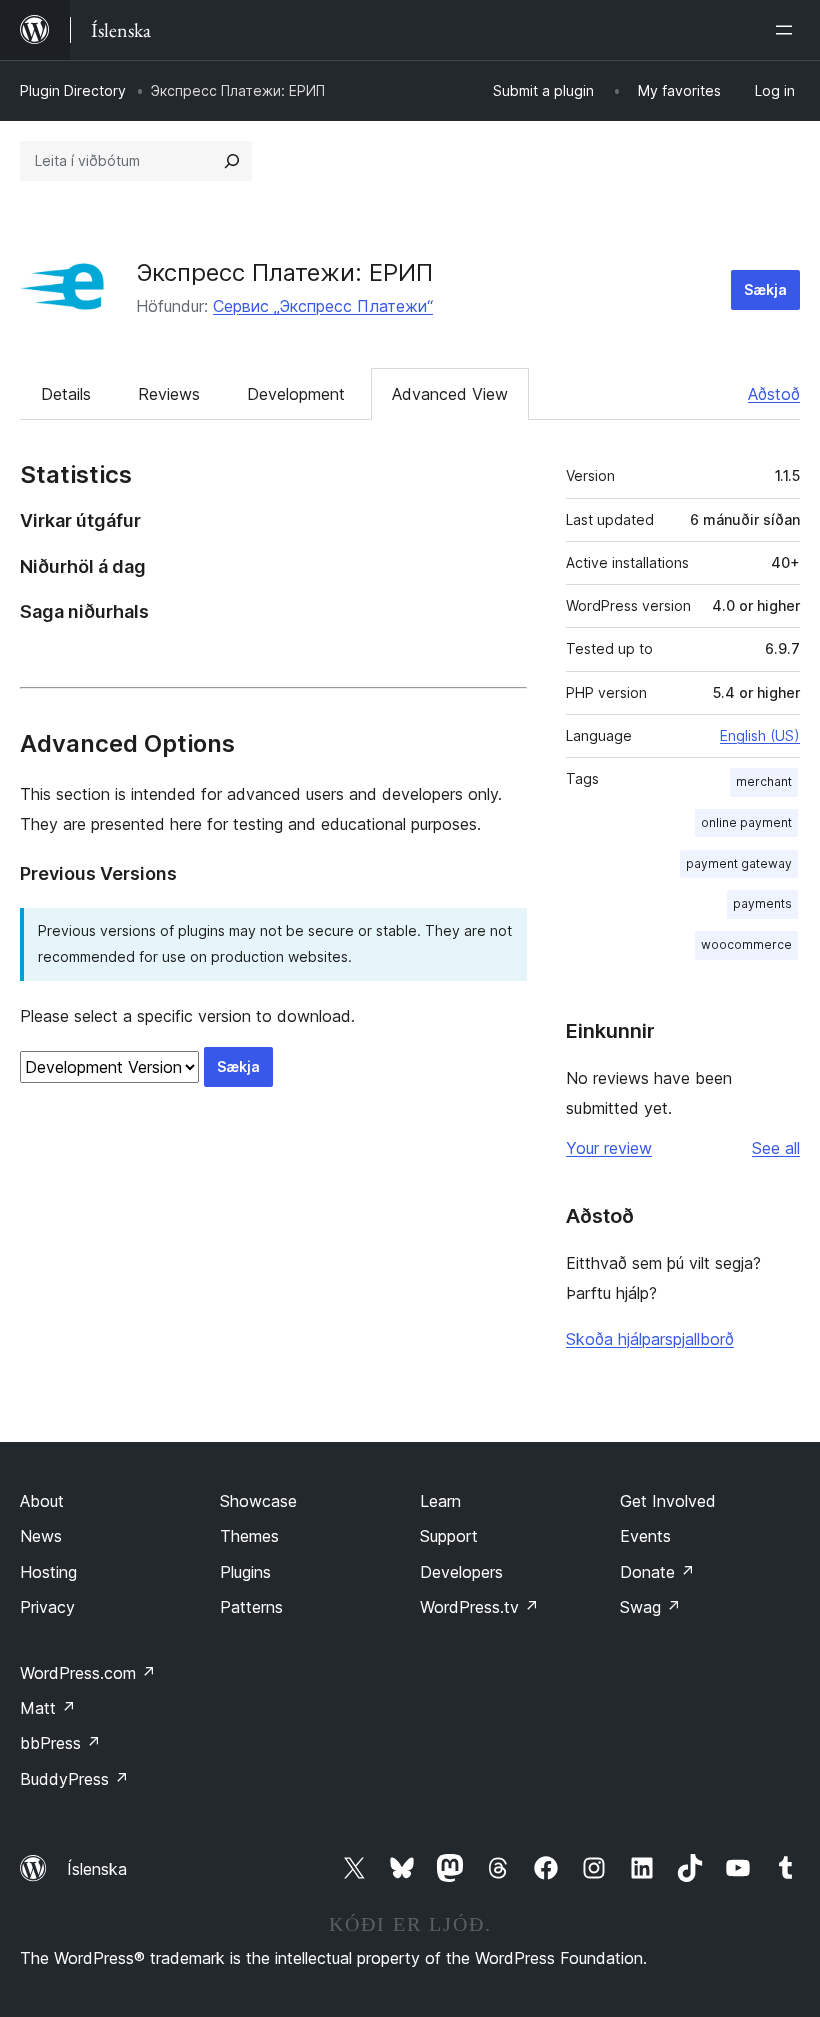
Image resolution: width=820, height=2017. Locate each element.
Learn (440, 1501)
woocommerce (746, 944)
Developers (461, 1572)
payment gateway (739, 863)
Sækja (765, 289)
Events (645, 1536)
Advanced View (450, 394)
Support (449, 1536)
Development (296, 394)
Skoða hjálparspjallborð (650, 1339)
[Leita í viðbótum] (232, 161)
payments (762, 903)
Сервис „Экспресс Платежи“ (323, 306)
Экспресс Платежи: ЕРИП (284, 272)
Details (66, 394)
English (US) (760, 735)
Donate (657, 1572)
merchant (764, 781)
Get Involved (668, 1501)
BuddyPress (74, 1779)
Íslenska (97, 1869)
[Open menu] (788, 30)
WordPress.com (88, 1673)
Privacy (47, 1607)
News (41, 1536)
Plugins (245, 1572)
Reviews (169, 394)
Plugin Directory (73, 90)
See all (776, 1148)
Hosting (48, 1572)
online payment (746, 822)
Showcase (258, 1501)
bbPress (60, 1743)
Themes (249, 1536)
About (42, 1501)
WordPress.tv (479, 1607)
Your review (609, 1148)
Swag (650, 1607)
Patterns (251, 1607)
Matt (48, 1708)
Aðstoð (774, 394)
